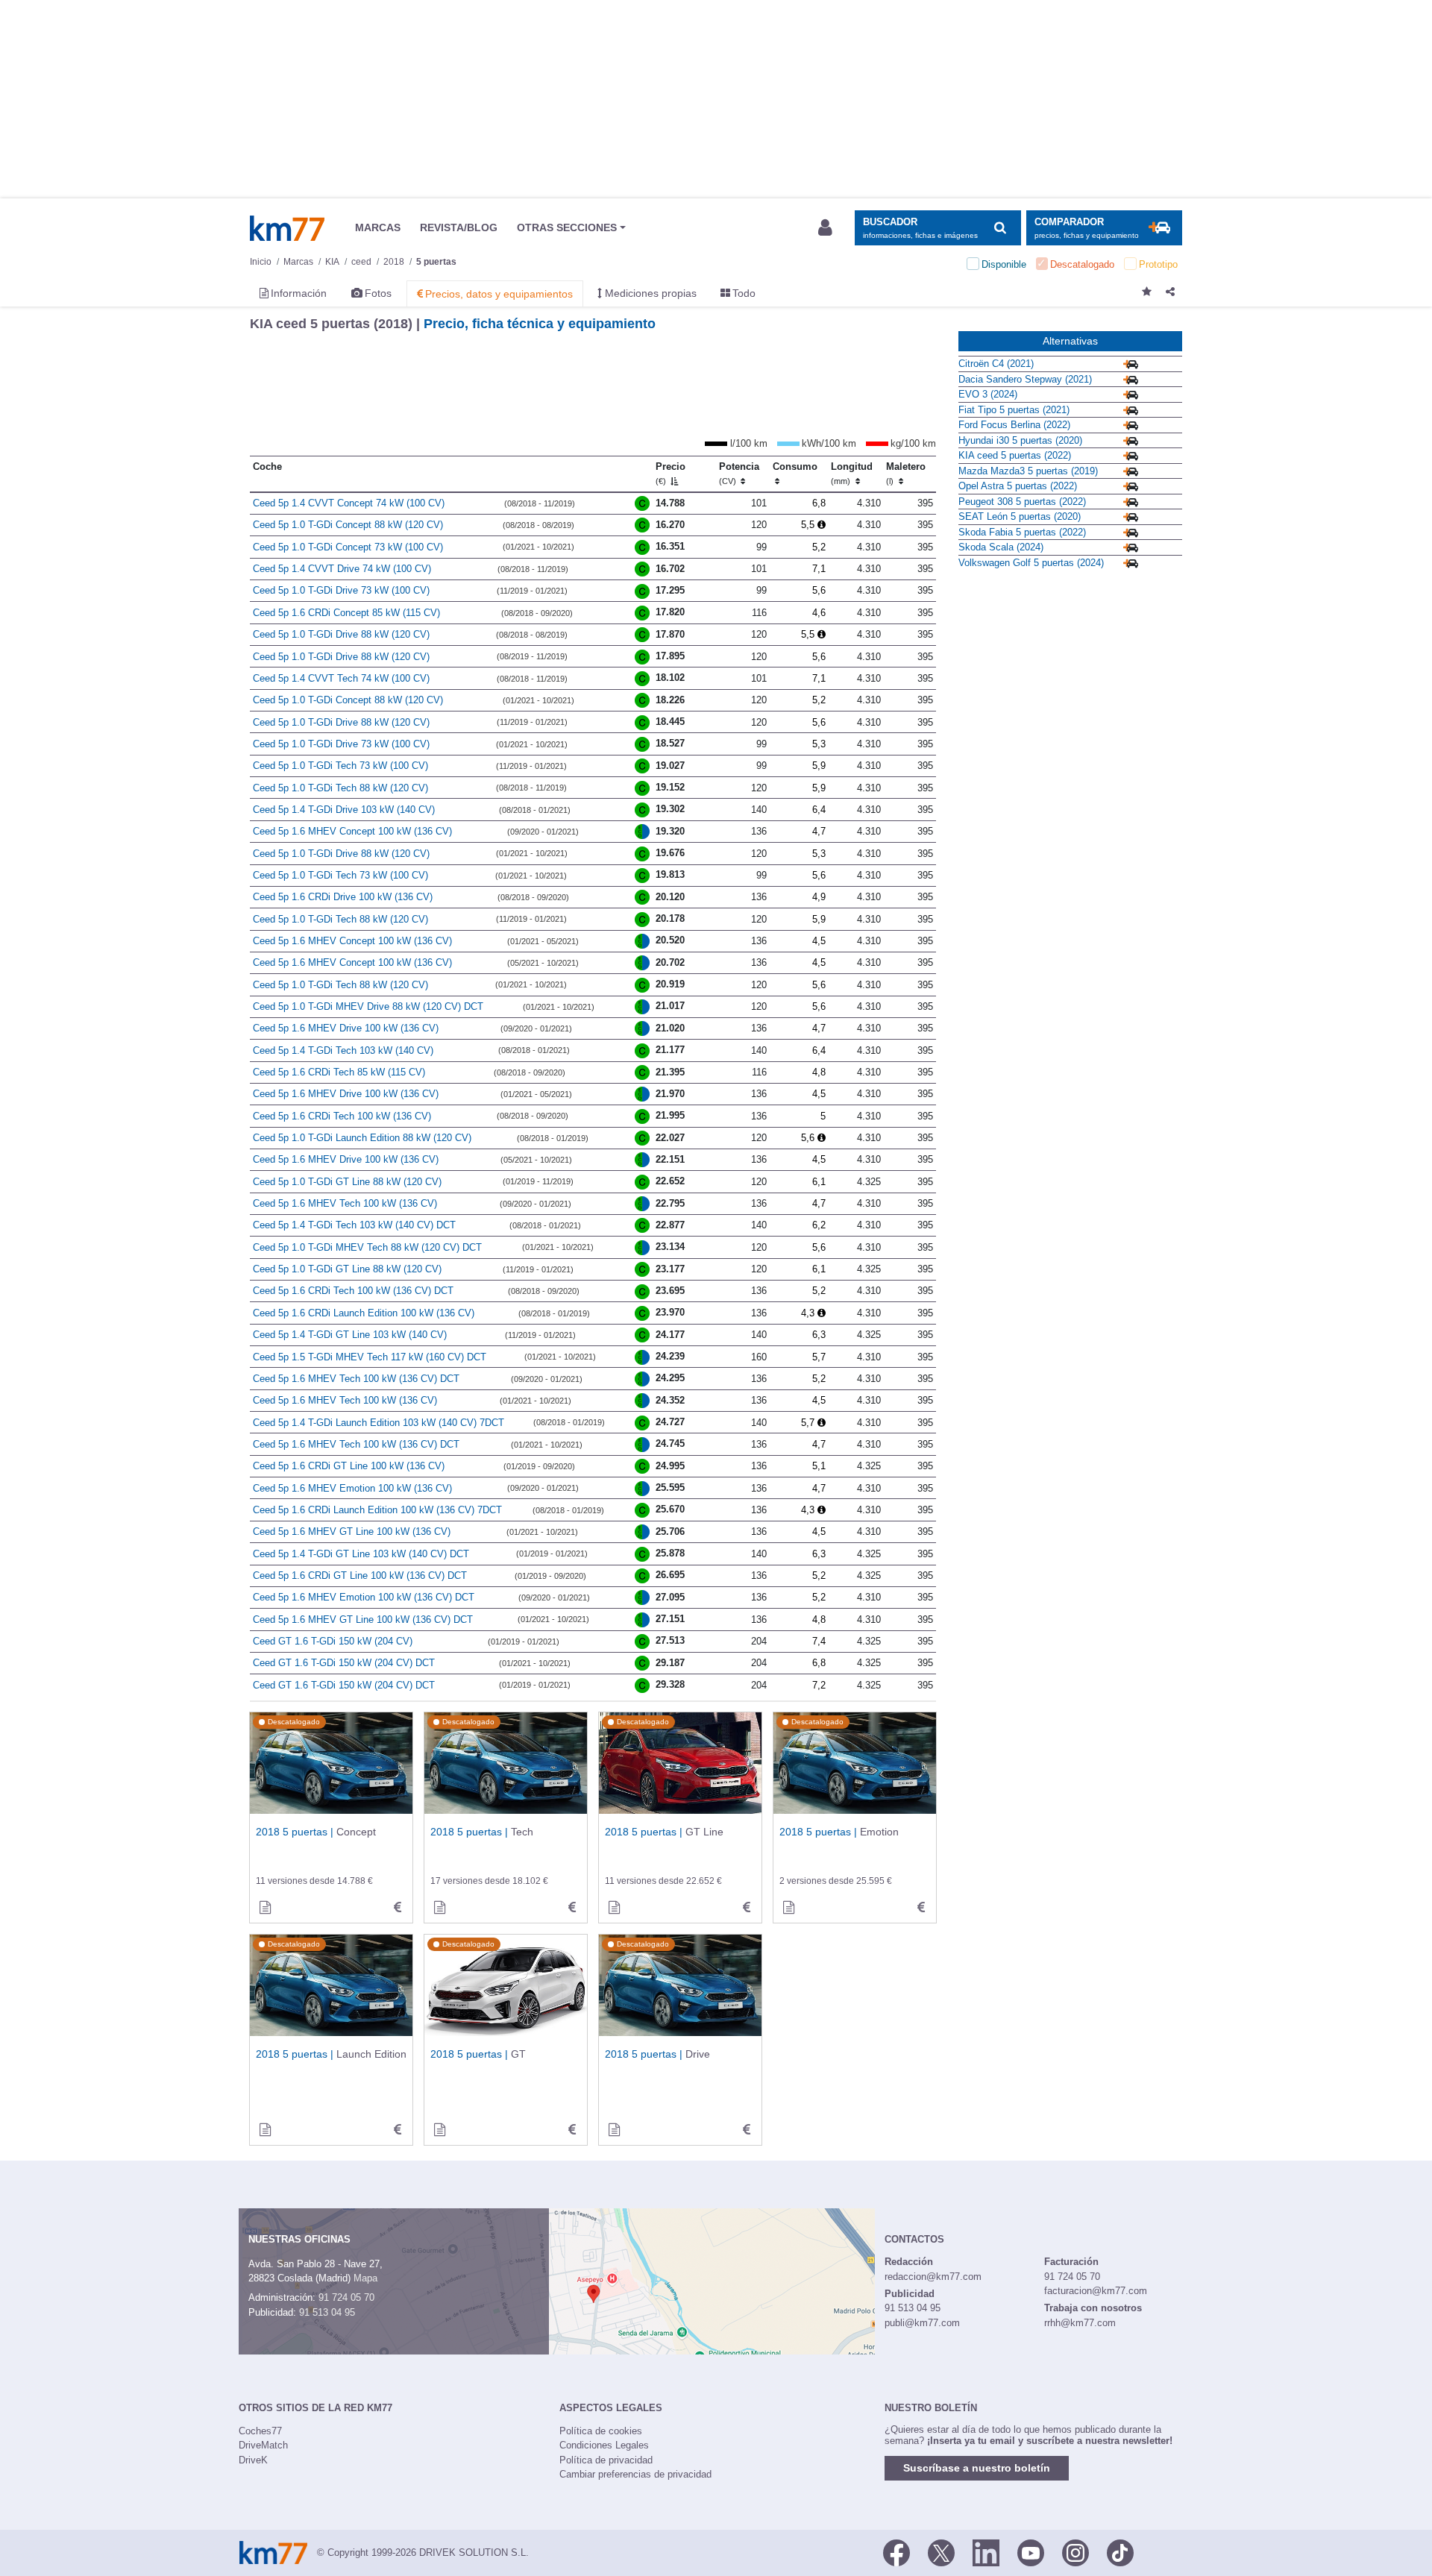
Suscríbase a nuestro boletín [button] (977, 2468)
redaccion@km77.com (933, 2277)
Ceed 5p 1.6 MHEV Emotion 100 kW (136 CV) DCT (364, 1597)
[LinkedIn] (986, 2551)
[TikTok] (1120, 2551)
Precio (671, 474)
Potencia (739, 474)
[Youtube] (1031, 2551)
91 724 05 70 (346, 2297)
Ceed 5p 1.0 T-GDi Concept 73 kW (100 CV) (348, 547)
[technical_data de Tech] (572, 1908)
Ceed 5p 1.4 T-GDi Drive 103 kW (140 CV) (344, 810)
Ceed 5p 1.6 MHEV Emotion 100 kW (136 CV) (352, 1488)
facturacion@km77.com (1096, 2291)
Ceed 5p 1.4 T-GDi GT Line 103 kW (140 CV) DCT (361, 1554)
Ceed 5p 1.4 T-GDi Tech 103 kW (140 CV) (343, 1050)
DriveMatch (263, 2445)
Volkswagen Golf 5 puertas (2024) (1031, 563)
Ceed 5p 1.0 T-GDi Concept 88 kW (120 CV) (348, 525)
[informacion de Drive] (614, 2130)
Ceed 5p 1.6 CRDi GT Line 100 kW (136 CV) (349, 1466)
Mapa (365, 2278)
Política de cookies (601, 2431)
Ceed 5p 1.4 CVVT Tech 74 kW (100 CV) (341, 678)
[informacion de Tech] (439, 1908)
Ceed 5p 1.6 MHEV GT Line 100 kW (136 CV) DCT (363, 1620)
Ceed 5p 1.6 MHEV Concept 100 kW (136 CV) (352, 831)
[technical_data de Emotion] (921, 1908)
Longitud (852, 474)
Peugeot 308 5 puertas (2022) (1022, 502)
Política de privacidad (606, 2460)
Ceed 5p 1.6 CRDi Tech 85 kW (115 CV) (339, 1072)
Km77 (287, 228)
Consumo (795, 466)
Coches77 (260, 2431)
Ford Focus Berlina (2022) (1014, 425)
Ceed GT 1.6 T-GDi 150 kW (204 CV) (333, 1641)
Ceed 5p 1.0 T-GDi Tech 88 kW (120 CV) (340, 788)
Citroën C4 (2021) (996, 364)
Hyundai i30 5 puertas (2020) (1020, 440)
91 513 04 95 (327, 2312)
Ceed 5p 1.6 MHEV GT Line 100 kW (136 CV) (352, 1532)
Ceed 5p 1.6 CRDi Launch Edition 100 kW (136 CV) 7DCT (377, 1510)
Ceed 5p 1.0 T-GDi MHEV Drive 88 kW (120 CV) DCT (368, 1006)
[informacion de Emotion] (788, 1908)
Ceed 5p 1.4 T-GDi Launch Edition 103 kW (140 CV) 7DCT (379, 1423)
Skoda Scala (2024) (1001, 547)
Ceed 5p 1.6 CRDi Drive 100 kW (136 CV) (343, 897)
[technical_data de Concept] (398, 1908)
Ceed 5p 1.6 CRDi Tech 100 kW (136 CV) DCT (353, 1291)
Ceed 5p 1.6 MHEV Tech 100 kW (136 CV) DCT (356, 1379)
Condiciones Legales (604, 2445)
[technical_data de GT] (572, 2130)
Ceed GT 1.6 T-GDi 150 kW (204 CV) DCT (344, 1663)
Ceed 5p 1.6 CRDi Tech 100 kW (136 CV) (342, 1116)
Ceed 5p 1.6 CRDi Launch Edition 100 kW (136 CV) (364, 1313)
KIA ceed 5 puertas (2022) (1015, 455)
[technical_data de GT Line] (747, 1908)
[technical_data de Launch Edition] (398, 2130)
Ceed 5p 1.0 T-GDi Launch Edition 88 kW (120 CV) (362, 1138)
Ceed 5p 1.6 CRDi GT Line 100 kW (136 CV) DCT (360, 1576)
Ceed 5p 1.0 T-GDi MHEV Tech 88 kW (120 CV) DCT (367, 1247)
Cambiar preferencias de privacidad (635, 2474)
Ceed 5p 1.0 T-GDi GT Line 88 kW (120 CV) (347, 1182)
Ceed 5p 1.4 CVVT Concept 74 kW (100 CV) (349, 503)
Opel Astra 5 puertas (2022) (1018, 486)
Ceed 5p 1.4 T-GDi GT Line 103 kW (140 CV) (350, 1335)
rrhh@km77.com (1080, 2323)
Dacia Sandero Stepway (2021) (1025, 379)
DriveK (253, 2460)
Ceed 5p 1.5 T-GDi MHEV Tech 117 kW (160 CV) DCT (370, 1357)
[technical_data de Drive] (747, 2130)
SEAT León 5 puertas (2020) (1020, 516)
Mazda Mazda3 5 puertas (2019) (1028, 471)
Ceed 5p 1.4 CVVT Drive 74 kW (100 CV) (342, 569)
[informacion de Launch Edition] (265, 2130)
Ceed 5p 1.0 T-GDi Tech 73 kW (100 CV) (340, 766)
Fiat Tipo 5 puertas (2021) (1014, 410)
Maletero (906, 474)
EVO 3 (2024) (988, 394)
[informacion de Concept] (265, 1908)
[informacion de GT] (439, 2130)
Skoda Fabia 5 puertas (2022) (1022, 532)
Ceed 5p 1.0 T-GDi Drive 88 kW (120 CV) (341, 634)
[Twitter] (941, 2551)
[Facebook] (896, 2551)
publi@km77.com (922, 2323)
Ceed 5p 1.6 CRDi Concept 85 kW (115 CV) (346, 613)
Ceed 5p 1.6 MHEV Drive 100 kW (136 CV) (346, 1028)
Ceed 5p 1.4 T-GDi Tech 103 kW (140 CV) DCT (354, 1225)
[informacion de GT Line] (614, 1908)
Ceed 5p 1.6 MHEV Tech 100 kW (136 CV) (345, 1203)
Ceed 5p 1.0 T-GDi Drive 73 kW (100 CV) (341, 590)
